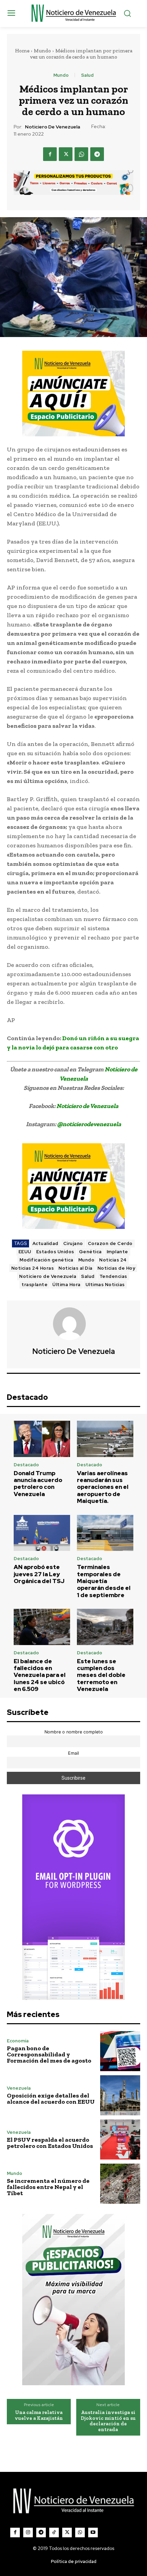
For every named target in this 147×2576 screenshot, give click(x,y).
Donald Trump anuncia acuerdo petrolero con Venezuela (38, 1484)
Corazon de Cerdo (110, 1243)
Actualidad (45, 1243)
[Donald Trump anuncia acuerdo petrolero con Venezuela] (42, 1439)
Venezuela (19, 2088)
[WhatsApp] (81, 154)
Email (73, 1753)
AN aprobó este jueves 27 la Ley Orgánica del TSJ (39, 1574)
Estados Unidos (55, 1252)
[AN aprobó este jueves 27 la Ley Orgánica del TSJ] (42, 1533)
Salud (87, 75)
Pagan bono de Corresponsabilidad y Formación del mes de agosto (49, 2054)
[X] (66, 154)
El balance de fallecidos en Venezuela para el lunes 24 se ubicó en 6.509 (40, 1675)
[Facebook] (50, 154)
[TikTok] (54, 2533)
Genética (90, 1252)
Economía (18, 2041)
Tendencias (113, 1276)
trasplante (35, 1285)
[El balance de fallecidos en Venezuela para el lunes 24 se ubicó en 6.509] (42, 1627)
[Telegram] (97, 154)
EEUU (25, 1252)
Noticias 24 (113, 1260)
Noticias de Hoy (116, 1268)
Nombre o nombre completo (74, 1732)
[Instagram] (28, 2533)
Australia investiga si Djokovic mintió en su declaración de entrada (108, 2421)
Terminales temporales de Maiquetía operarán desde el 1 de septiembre (104, 1581)
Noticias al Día (76, 1268)
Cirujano (73, 1243)
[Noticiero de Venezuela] (73, 1324)
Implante (117, 1252)
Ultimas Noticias (105, 1285)
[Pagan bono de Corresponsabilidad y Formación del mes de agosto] (120, 2051)
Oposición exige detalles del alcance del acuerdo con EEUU (51, 2099)
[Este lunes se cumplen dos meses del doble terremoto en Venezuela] (105, 1627)
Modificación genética (46, 1260)
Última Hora (66, 1285)
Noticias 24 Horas (33, 1268)
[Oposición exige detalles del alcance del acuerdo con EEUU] (120, 2095)
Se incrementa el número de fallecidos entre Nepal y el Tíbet (48, 2187)
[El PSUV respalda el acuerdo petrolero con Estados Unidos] (120, 2139)
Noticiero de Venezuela (52, 127)
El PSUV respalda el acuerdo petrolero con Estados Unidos (50, 2143)
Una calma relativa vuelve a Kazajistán (39, 2415)
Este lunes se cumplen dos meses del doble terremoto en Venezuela (101, 1675)
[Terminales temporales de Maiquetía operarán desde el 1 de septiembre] (105, 1533)
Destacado (26, 1465)
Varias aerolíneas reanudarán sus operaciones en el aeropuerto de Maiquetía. (103, 1487)
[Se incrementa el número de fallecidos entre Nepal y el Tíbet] (120, 2184)
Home (22, 51)
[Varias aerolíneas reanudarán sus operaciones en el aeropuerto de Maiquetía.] (105, 1439)
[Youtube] (93, 2533)
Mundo (42, 51)
